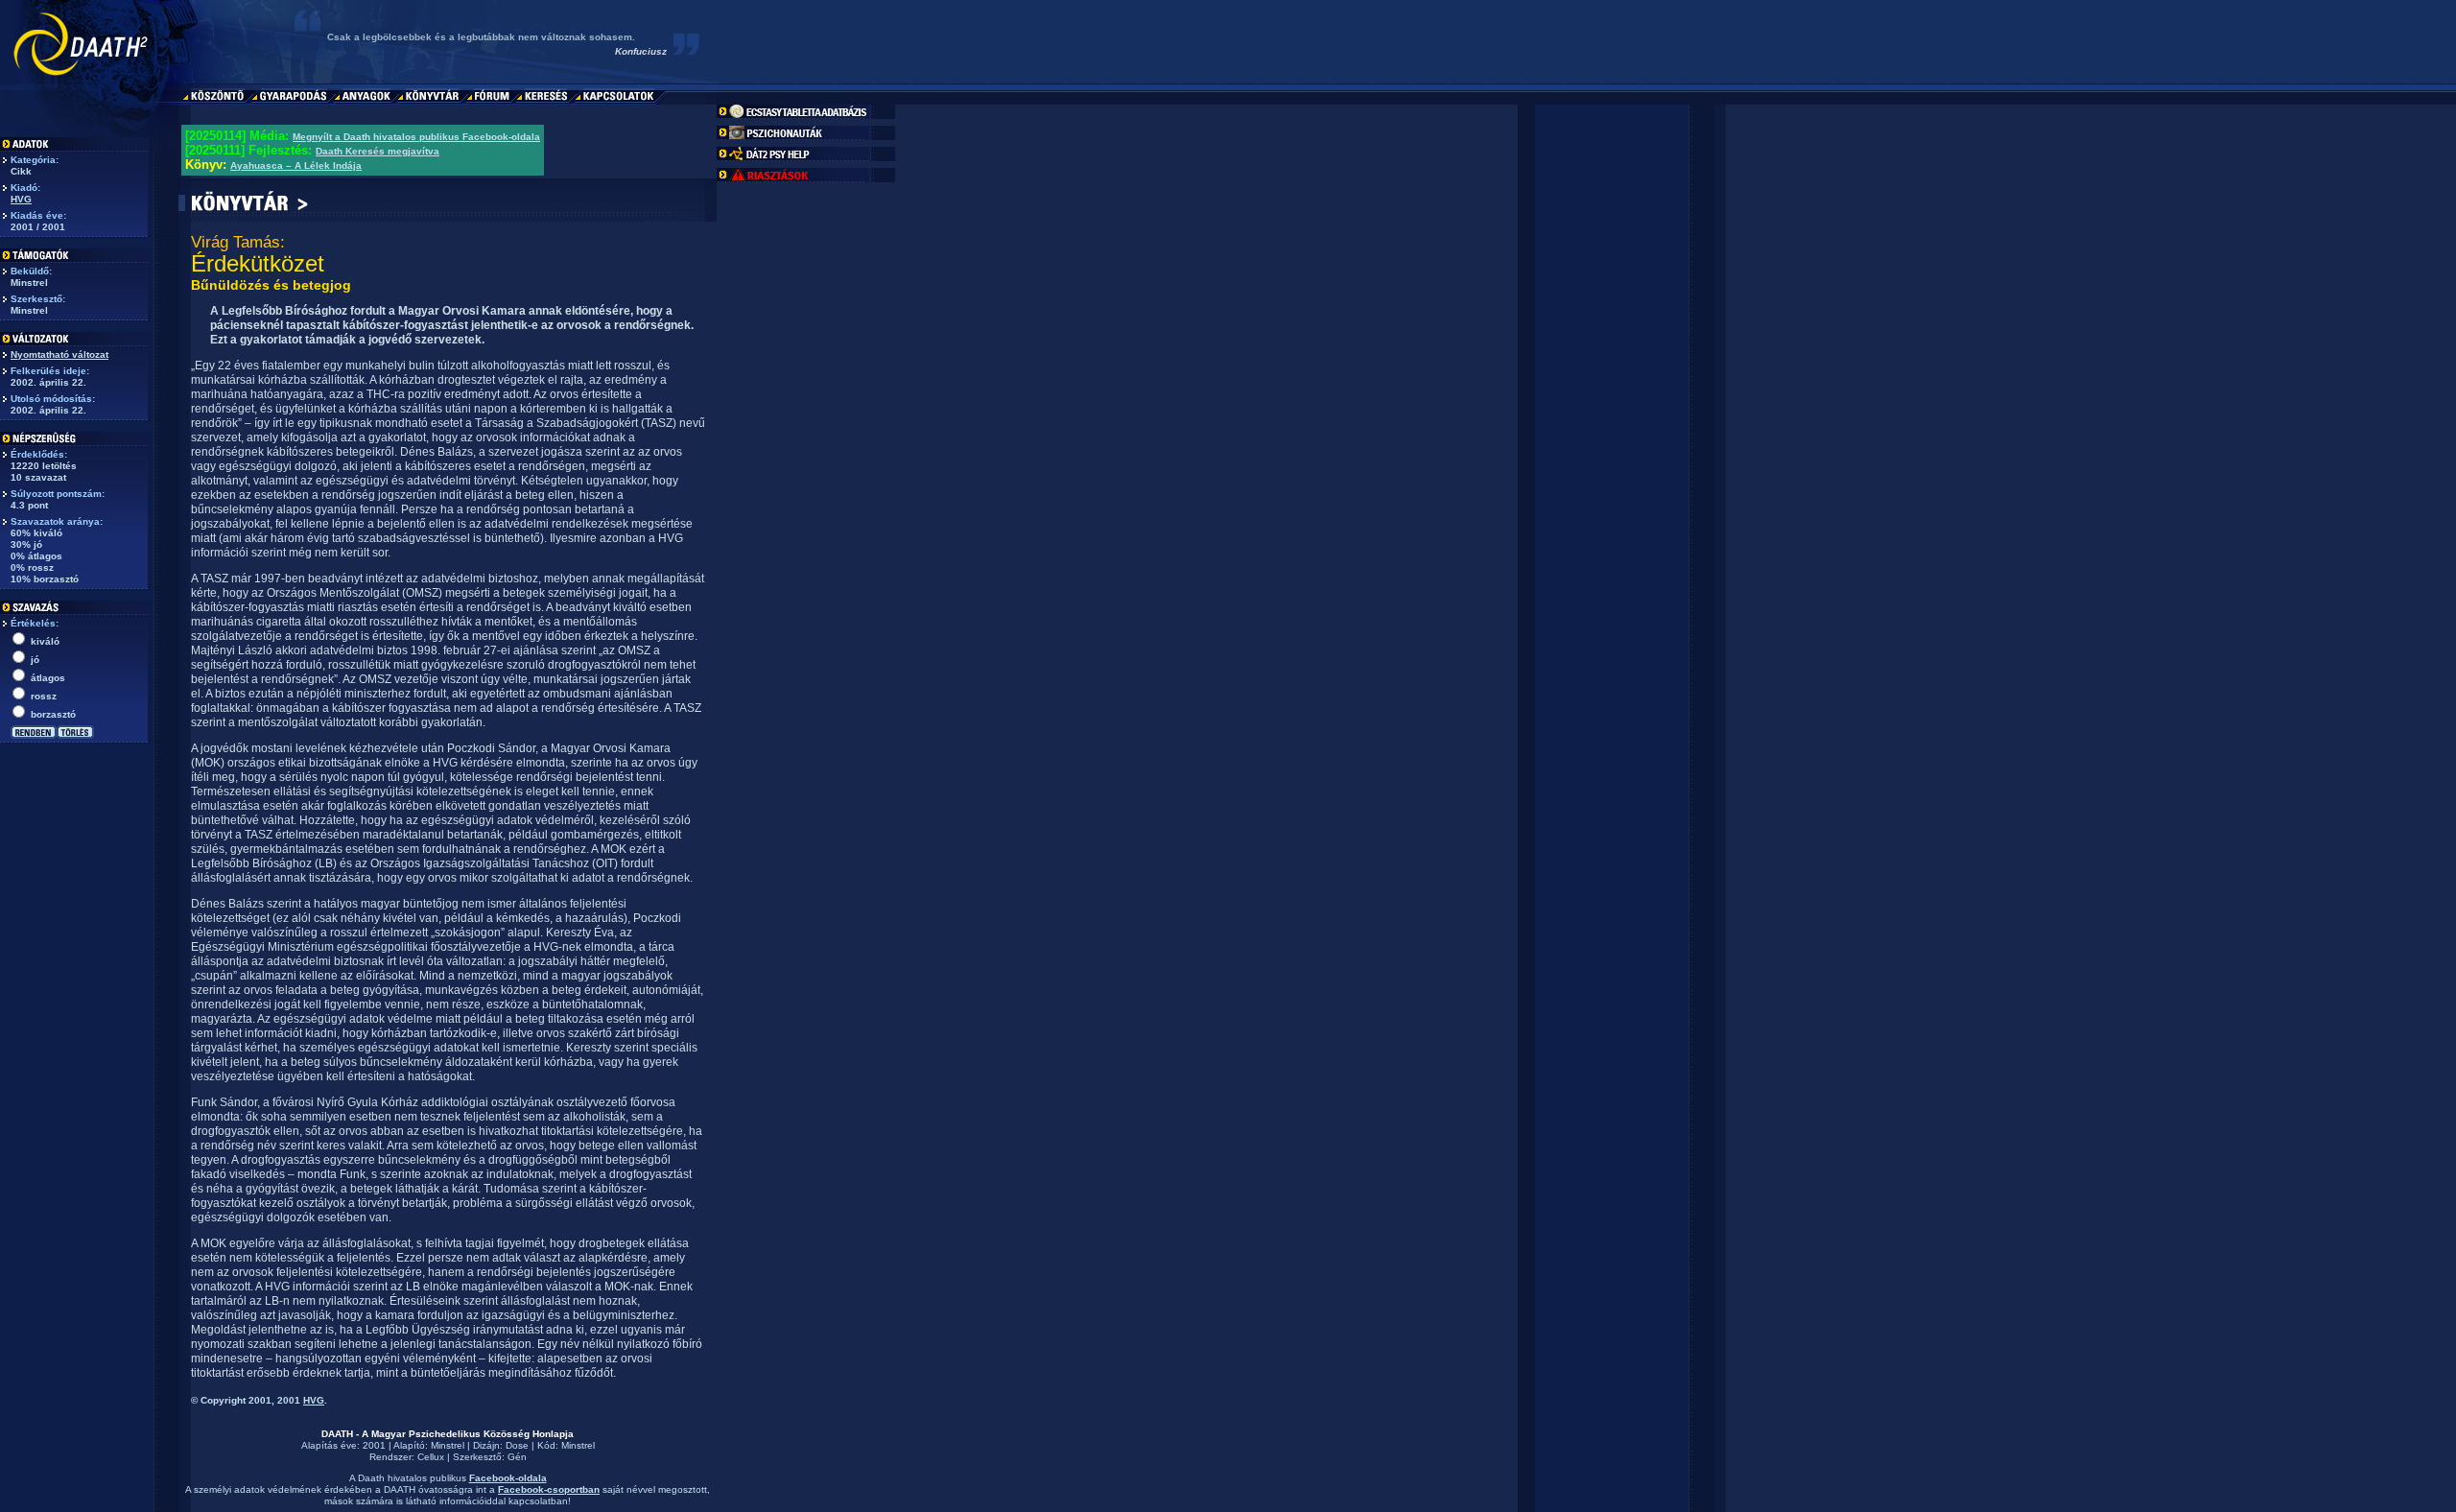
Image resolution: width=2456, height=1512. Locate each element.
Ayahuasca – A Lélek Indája (296, 165)
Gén (517, 1457)
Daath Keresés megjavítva (378, 151)
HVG (21, 199)
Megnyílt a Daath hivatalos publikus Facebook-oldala (416, 137)
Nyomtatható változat (59, 354)
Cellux (431, 1457)
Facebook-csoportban (549, 1489)
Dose (517, 1445)
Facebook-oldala (508, 1478)
